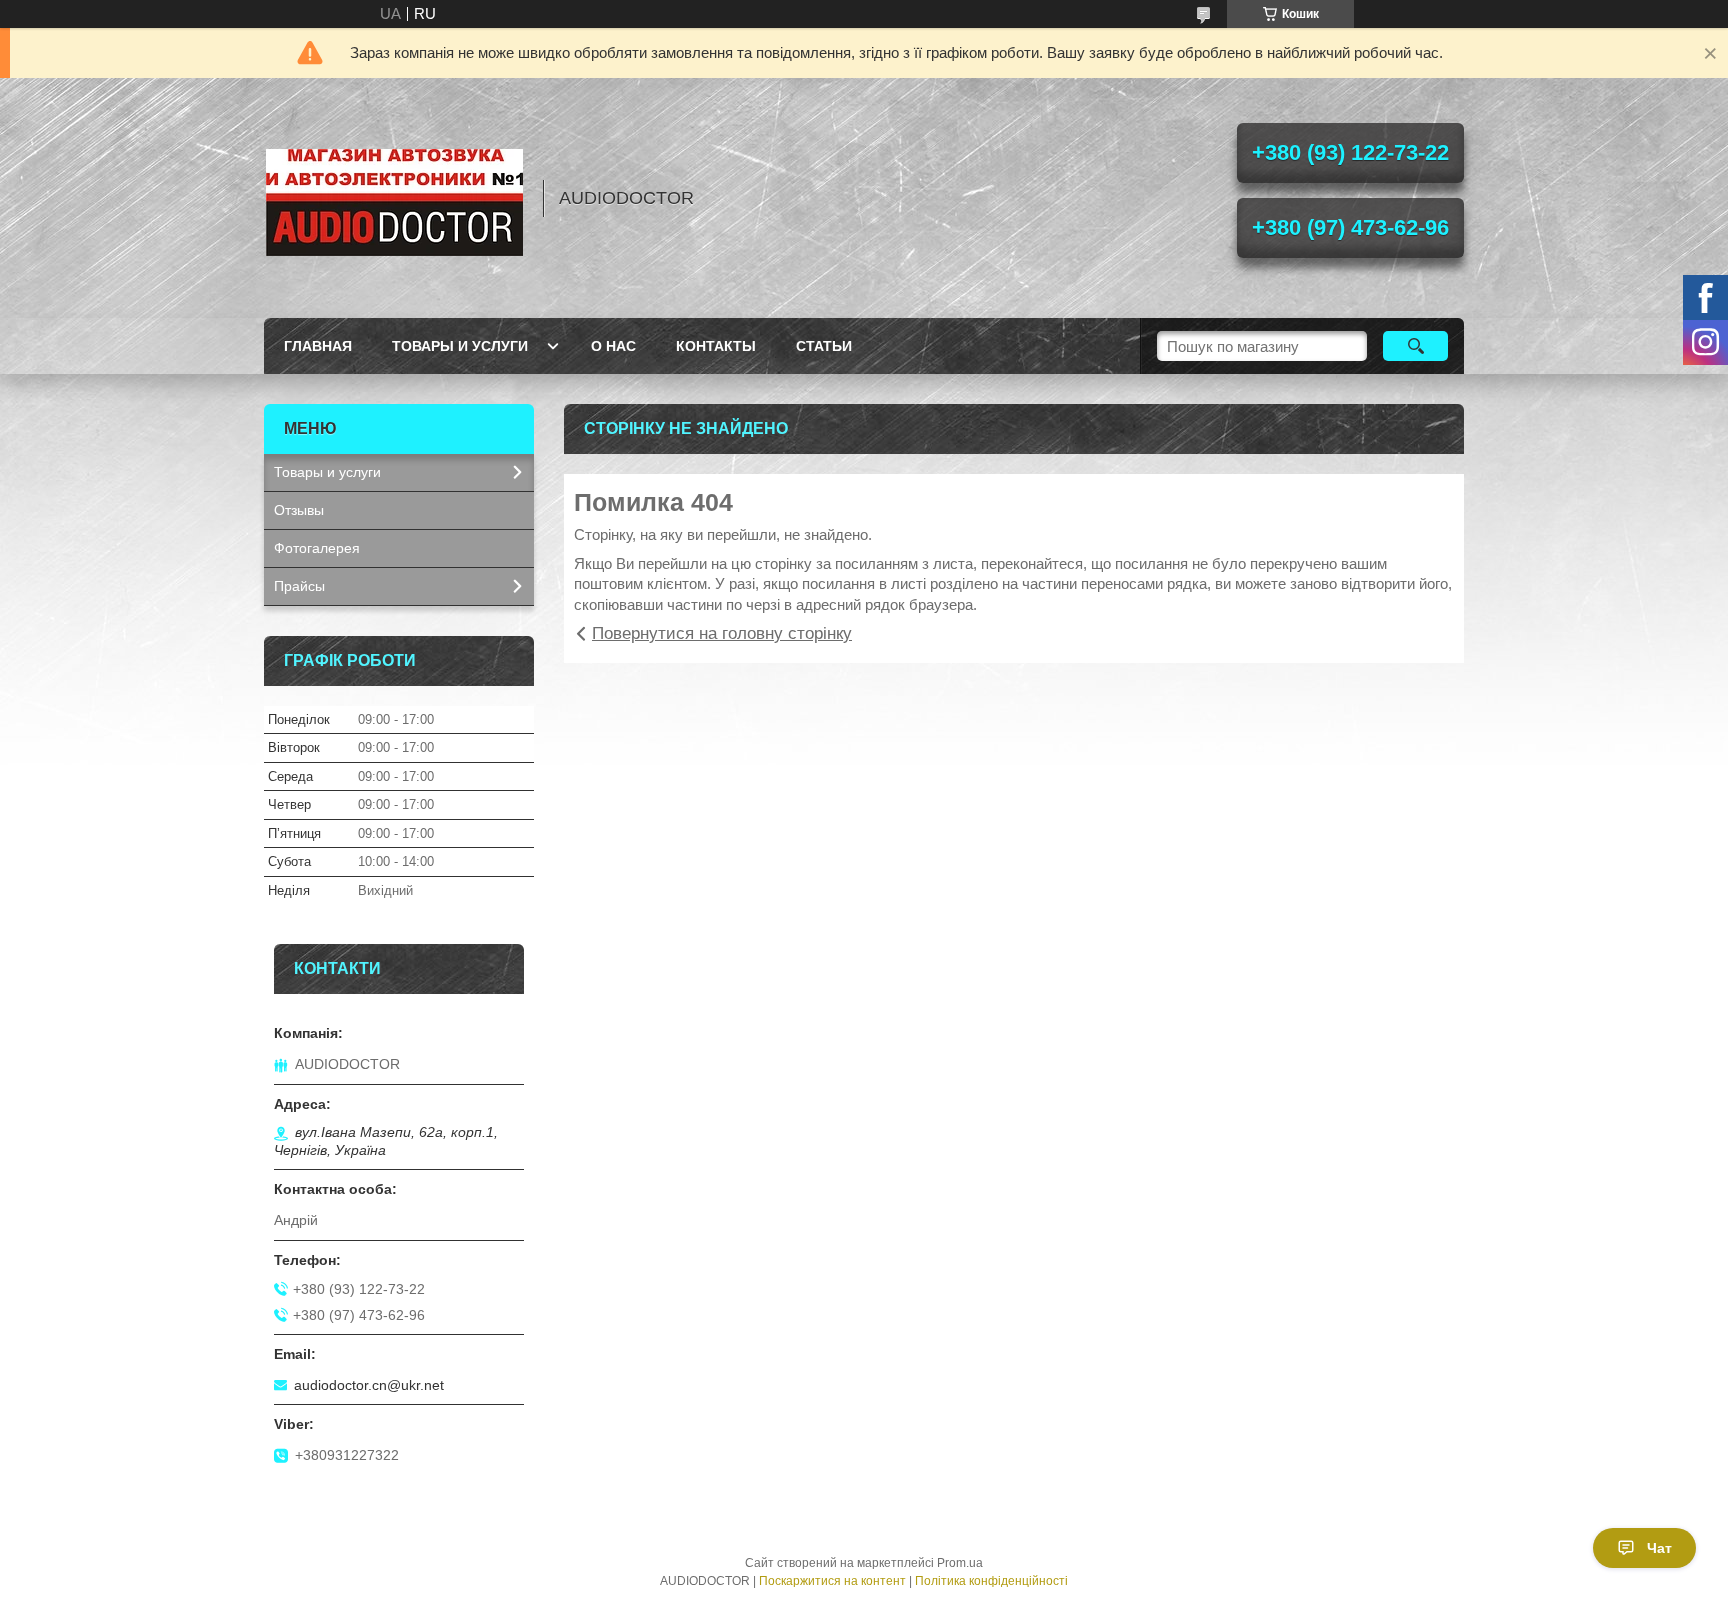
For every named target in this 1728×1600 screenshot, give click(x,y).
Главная (318, 346)
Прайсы (299, 586)
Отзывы (299, 510)
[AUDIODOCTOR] (394, 198)
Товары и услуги (460, 346)
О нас (613, 346)
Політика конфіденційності (991, 1581)
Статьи (824, 346)
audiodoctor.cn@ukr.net (369, 1385)
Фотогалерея (317, 548)
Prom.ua (960, 1563)
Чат (1659, 1548)
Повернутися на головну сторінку (722, 633)
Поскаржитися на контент (832, 1581)
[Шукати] (1415, 346)
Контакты (716, 346)
